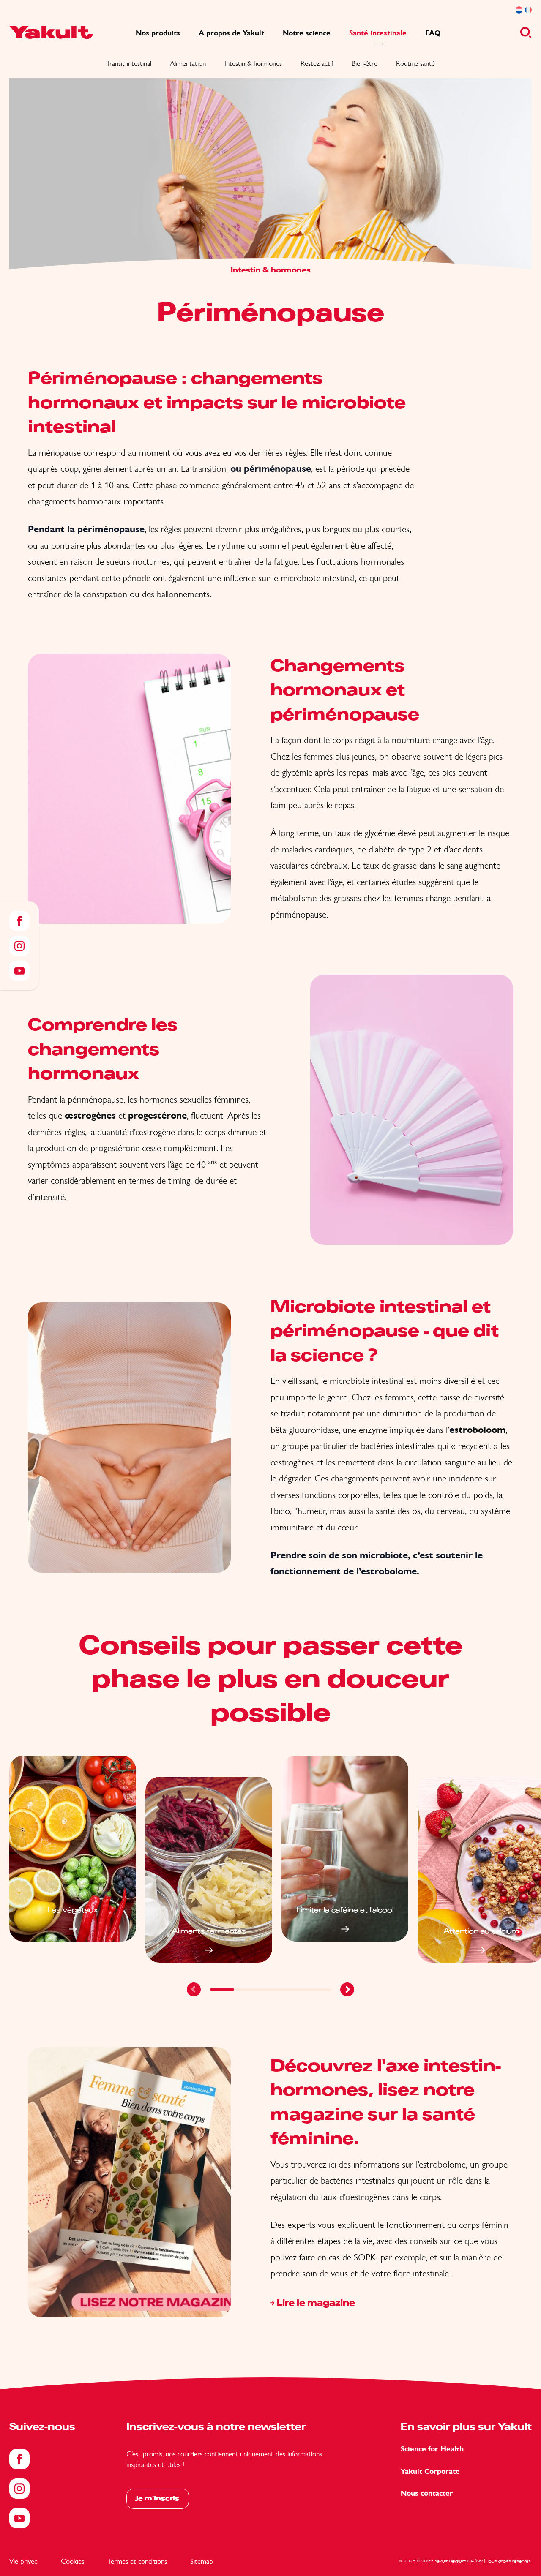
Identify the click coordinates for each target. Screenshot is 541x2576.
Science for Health (432, 2449)
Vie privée (23, 2561)
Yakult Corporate (430, 2471)
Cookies (72, 2561)
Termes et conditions (137, 2561)
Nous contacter (427, 2493)
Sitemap (202, 2561)
